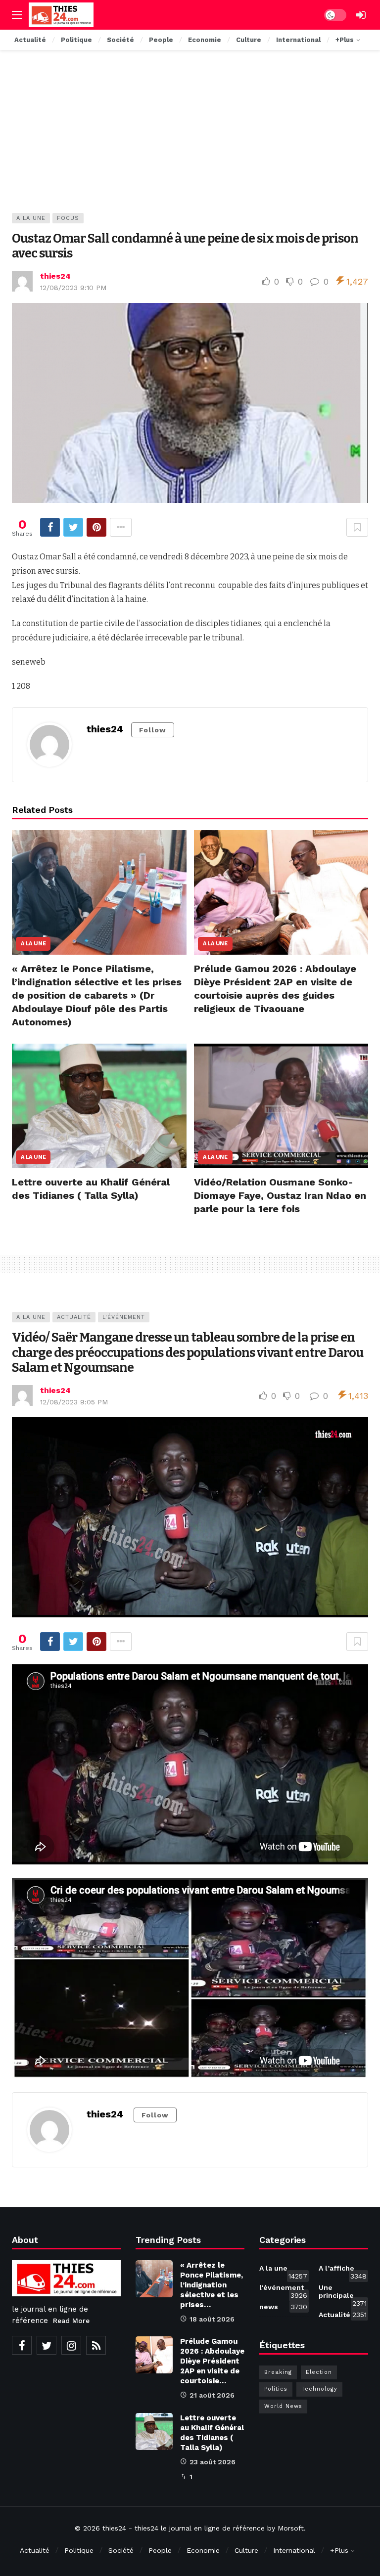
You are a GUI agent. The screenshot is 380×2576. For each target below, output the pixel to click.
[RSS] (96, 2345)
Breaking (278, 2372)
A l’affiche (343, 2270)
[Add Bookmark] (357, 527)
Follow (153, 730)
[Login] (361, 15)
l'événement (124, 1317)
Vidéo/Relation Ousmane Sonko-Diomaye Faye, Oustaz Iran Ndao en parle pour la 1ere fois (280, 1195)
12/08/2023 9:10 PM (73, 288)
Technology (319, 2389)
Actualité (74, 1317)
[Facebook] (22, 2345)
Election (319, 2372)
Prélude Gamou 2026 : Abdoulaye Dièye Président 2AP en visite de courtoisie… (212, 2361)
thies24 (55, 276)
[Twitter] (47, 2345)
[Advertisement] (190, 139)
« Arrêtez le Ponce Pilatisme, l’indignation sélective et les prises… (212, 2285)
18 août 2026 (212, 2319)
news (283, 2307)
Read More (71, 2321)
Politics (276, 2389)
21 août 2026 (212, 2395)
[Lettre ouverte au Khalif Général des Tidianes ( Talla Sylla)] (99, 1106)
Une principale (343, 2293)
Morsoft (291, 2528)
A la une (31, 218)
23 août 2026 (213, 2462)
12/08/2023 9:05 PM (74, 1402)
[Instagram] (71, 2345)
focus (68, 218)
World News (283, 2406)
